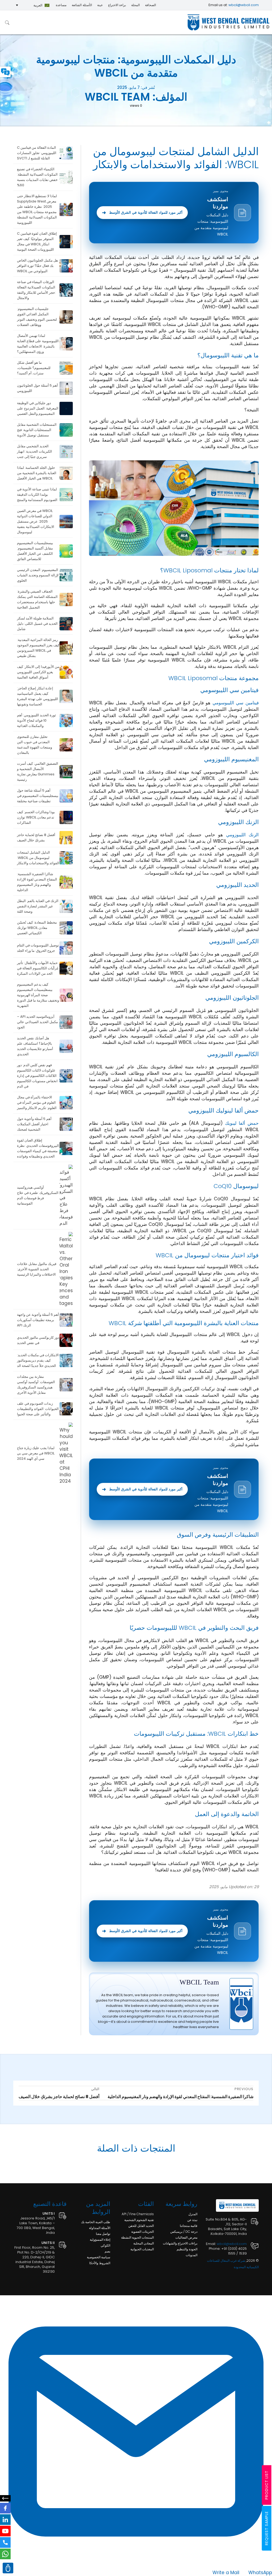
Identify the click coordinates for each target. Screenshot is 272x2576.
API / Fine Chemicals (138, 2214)
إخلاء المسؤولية (100, 2240)
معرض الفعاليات (186, 2237)
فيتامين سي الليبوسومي (236, 703)
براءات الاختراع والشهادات (180, 2243)
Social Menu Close (5, 2498)
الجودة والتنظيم (187, 2249)
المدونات (192, 2255)
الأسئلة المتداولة (100, 2228)
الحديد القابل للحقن (141, 2226)
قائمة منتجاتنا (189, 2226)
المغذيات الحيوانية (142, 2249)
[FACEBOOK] (5, 2508)
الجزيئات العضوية (143, 2232)
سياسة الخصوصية (99, 2257)
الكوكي (105, 2245)
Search (7, 22)
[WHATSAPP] (5, 2554)
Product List (267, 2485)
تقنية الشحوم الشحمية (139, 2220)
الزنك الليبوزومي (242, 835)
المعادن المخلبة (144, 2243)
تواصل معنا (103, 2234)
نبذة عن (192, 2220)
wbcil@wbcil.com (244, 5)
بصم (107, 2251)
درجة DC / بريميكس (184, 2232)
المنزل (193, 2214)
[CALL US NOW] (5, 2542)
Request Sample (267, 2528)
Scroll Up (8, 2568)
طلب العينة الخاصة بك (96, 2222)
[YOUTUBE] (5, 2531)
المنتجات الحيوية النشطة (137, 2237)
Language (5, 72)
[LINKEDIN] (5, 2520)
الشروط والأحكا (100, 2263)
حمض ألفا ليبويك (242, 1123)
